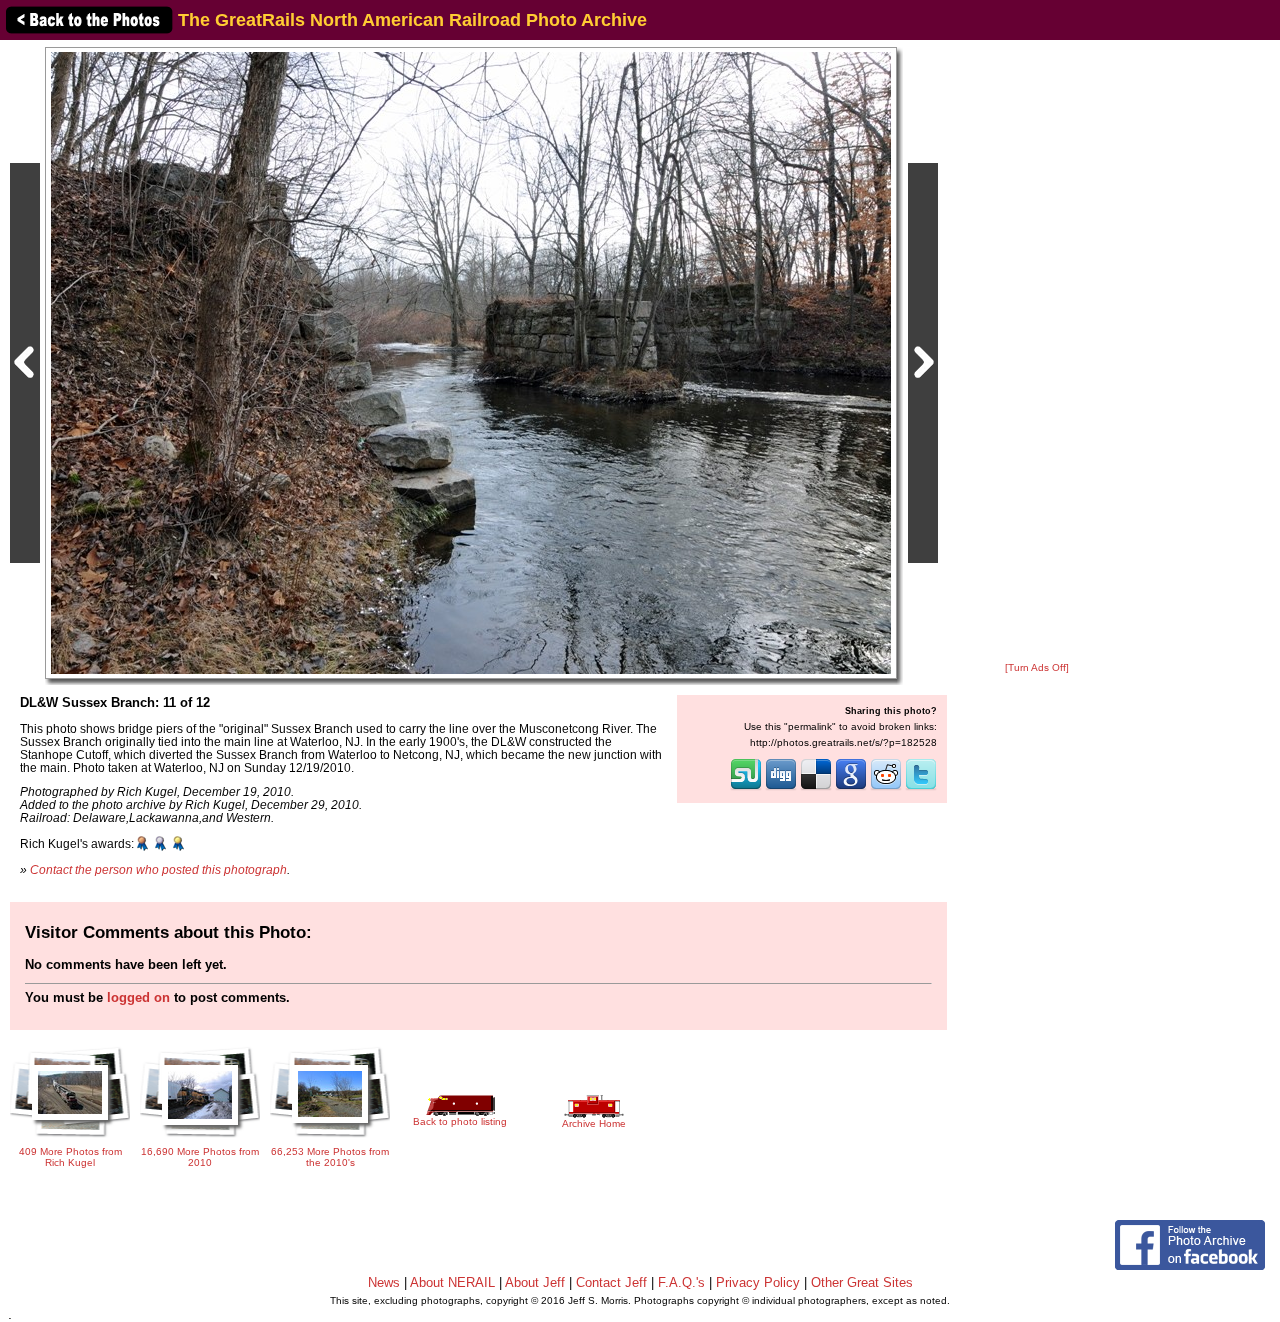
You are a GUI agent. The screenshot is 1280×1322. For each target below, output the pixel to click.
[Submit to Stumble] (746, 788)
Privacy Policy (758, 1282)
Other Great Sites (862, 1282)
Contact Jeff (611, 1282)
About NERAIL (452, 1282)
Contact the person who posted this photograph (158, 869)
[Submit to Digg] (781, 788)
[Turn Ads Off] (1037, 667)
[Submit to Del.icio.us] (816, 788)
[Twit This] (921, 788)
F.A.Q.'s (681, 1282)
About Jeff (535, 1282)
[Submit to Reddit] (886, 788)
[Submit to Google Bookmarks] (851, 788)
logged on (138, 997)
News (384, 1282)
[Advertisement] (1037, 352)
